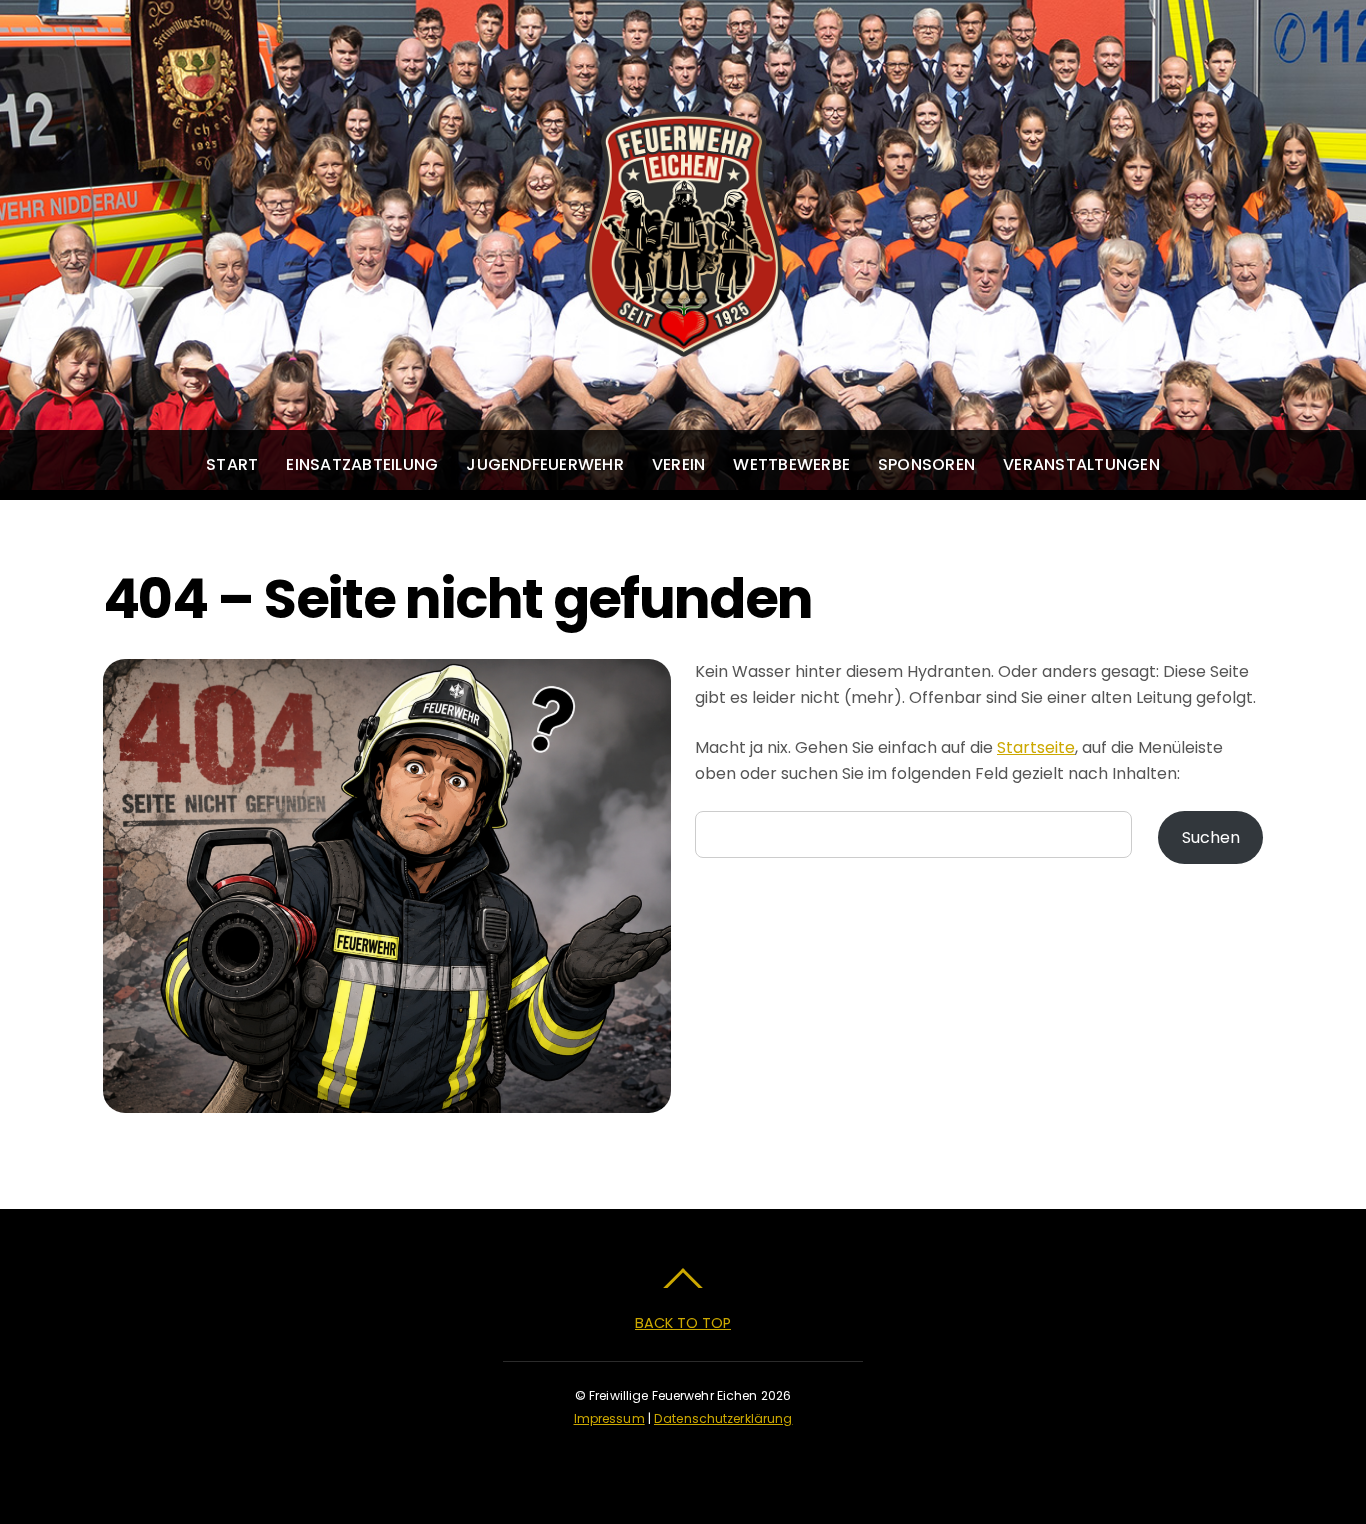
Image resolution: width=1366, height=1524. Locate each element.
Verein (678, 464)
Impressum (609, 1418)
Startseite (1036, 747)
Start (232, 464)
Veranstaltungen (1081, 464)
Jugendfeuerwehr (545, 464)
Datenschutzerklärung (723, 1418)
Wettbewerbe (791, 464)
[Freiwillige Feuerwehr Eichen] (683, 338)
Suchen (1211, 837)
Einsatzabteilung (362, 464)
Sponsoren (926, 464)
